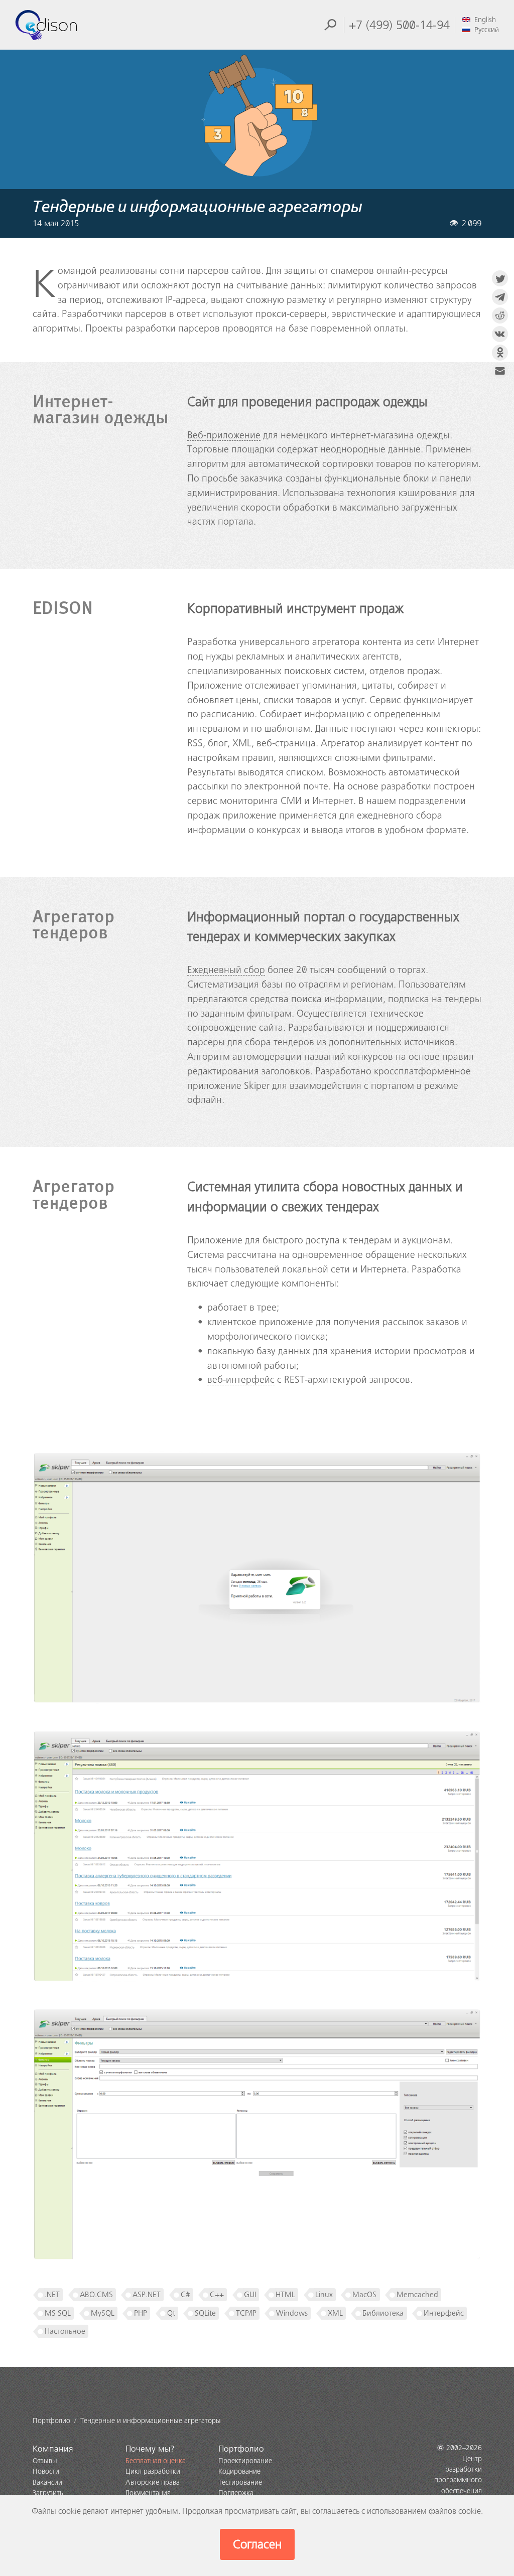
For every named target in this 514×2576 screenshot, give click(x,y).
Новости (46, 2471)
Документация (148, 2493)
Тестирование (240, 2482)
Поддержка (236, 2493)
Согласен (257, 2544)
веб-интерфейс (241, 1380)
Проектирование (245, 2461)
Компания (53, 2449)
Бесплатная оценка (156, 2461)
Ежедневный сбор (226, 970)
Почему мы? (150, 2449)
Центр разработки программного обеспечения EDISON (458, 2480)
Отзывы (45, 2461)
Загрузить (48, 2493)
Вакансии (47, 2482)
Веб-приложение (224, 435)
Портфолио (241, 2449)
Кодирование (239, 2471)
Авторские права (153, 2482)
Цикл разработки (153, 2471)
